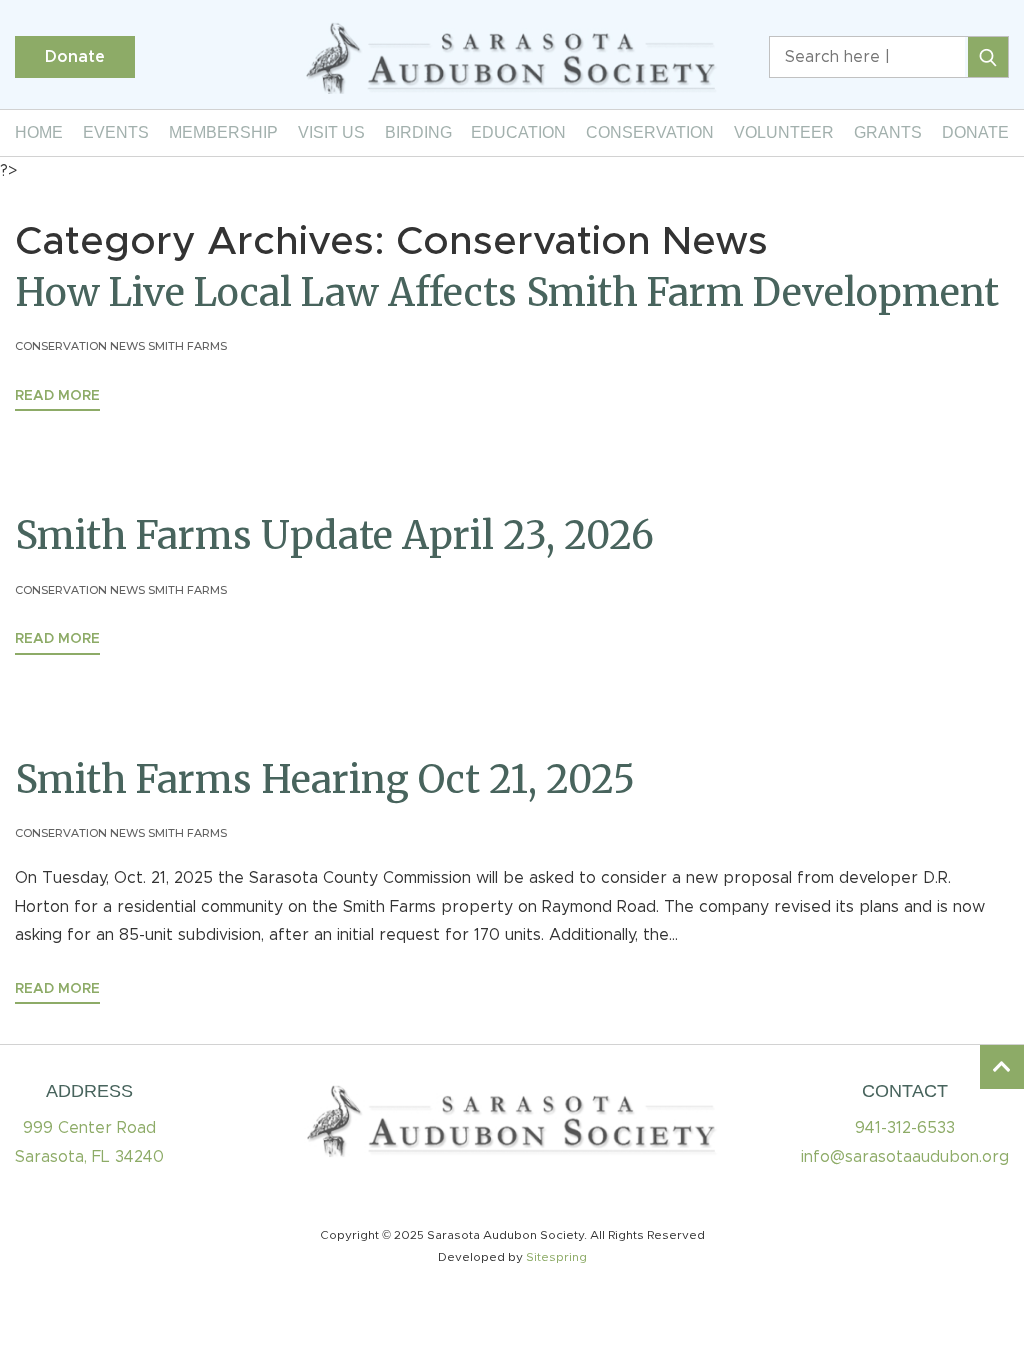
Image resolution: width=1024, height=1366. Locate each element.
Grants (888, 132)
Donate (75, 57)
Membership (223, 132)
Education (518, 132)
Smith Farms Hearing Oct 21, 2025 (325, 779)
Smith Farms (187, 346)
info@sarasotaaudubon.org (905, 1157)
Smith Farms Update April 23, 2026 (334, 535)
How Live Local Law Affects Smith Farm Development (507, 292)
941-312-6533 (905, 1128)
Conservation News (80, 346)
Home (39, 132)
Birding (418, 132)
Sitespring (556, 1257)
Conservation (650, 132)
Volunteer (784, 132)
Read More (57, 396)
